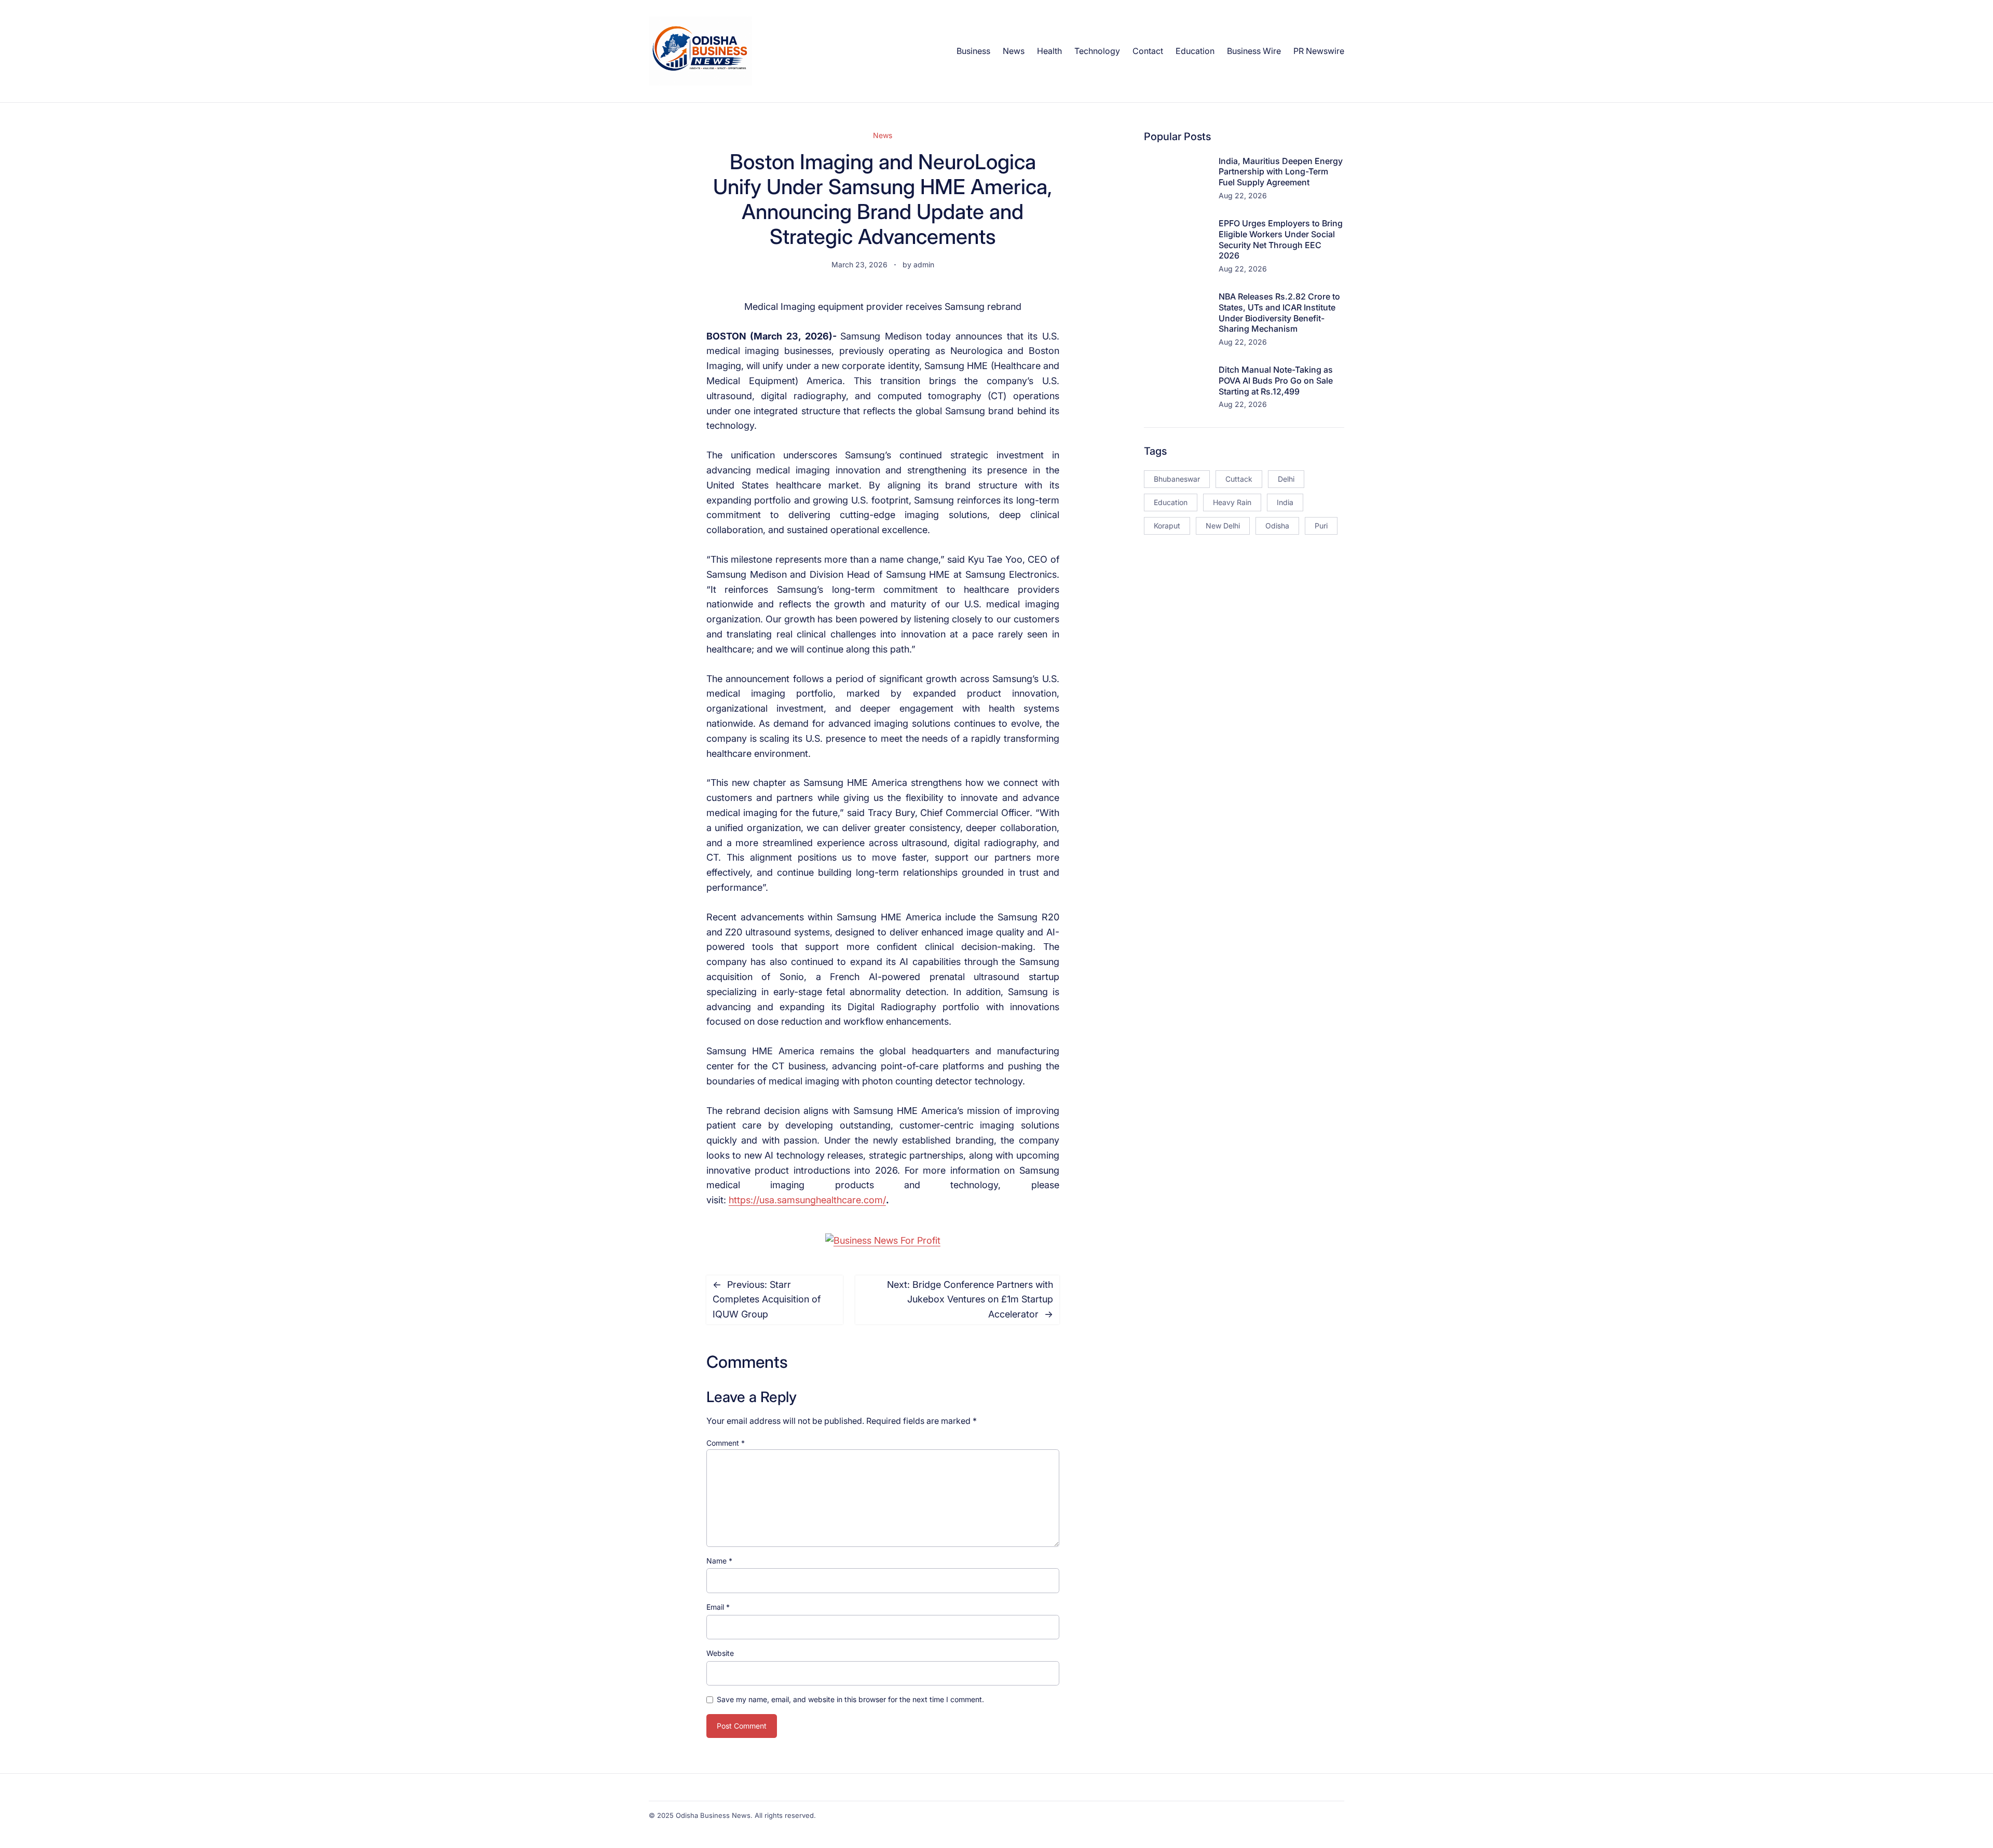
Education (1171, 502)
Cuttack (1239, 479)
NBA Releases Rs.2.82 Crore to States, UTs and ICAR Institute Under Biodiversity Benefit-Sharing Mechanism (1279, 312)
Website (720, 1653)
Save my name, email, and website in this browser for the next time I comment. (850, 1699)
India (1285, 502)
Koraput (1167, 526)
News (883, 135)
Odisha (1277, 526)
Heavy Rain (1232, 502)
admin (924, 264)
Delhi (1286, 479)
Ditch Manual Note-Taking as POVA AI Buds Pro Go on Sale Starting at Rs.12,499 (1276, 381)
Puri (1321, 526)
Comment (726, 1443)
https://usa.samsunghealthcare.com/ (807, 1200)
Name (719, 1561)
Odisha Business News (713, 1815)
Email (718, 1607)
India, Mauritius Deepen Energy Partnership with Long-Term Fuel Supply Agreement (1281, 172)
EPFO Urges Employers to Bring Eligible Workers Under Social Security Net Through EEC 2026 (1281, 239)
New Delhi (1223, 526)
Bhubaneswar (1177, 479)
